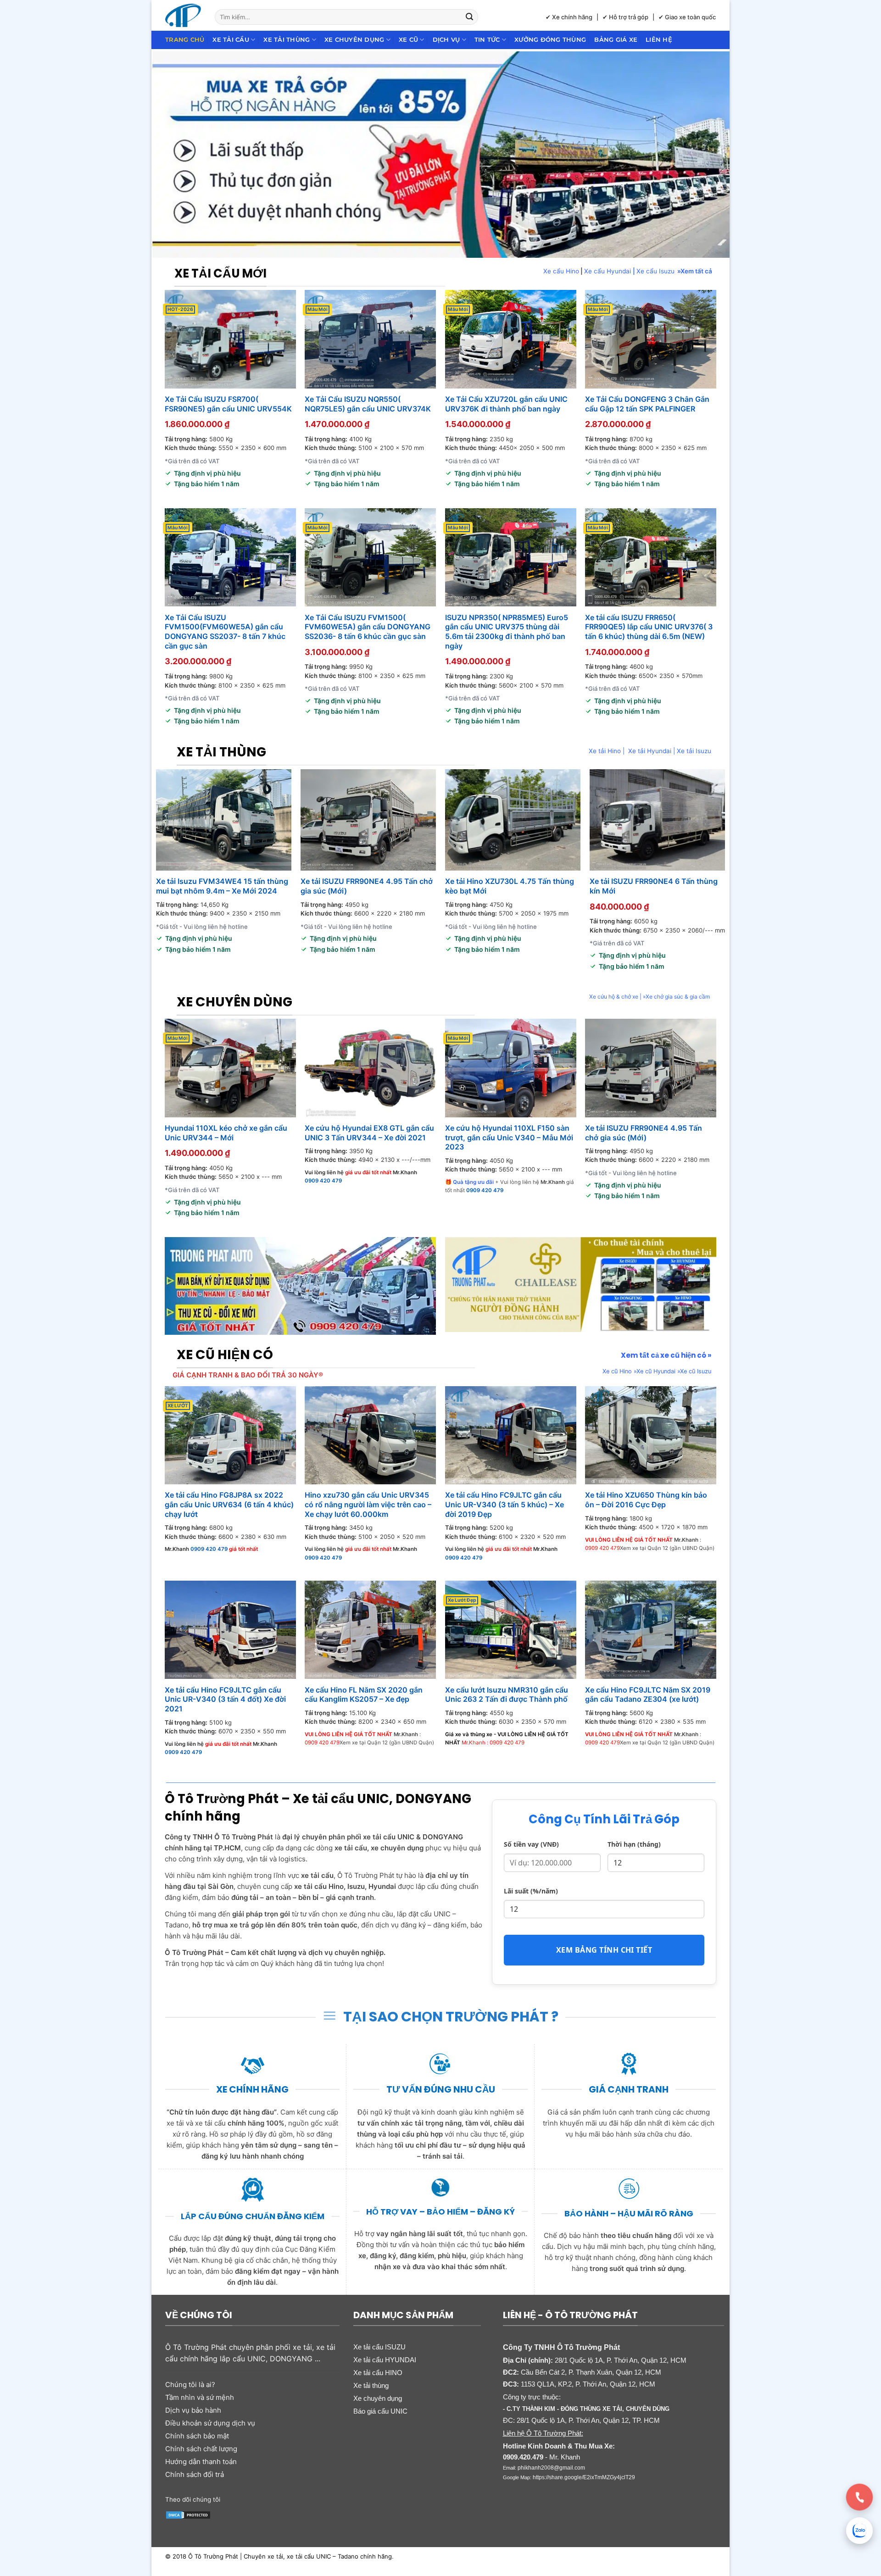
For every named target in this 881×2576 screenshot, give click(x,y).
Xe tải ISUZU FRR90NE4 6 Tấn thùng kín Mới (654, 886)
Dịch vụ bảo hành (193, 2410)
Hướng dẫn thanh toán (201, 2462)
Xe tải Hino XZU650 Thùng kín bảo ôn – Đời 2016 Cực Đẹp (646, 1500)
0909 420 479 (323, 1181)
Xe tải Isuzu (694, 751)
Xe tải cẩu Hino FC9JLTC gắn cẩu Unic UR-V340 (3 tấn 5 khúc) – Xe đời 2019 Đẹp (505, 1505)
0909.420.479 (523, 2457)
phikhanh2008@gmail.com (551, 2468)
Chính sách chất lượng (201, 2449)
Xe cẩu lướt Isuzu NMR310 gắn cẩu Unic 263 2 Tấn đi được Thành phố (507, 1695)
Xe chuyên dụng (354, 40)
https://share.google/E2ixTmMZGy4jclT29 (584, 2477)
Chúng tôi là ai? (190, 2384)
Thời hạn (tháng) (634, 1844)
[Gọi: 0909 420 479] (859, 2497)
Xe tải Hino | (608, 751)
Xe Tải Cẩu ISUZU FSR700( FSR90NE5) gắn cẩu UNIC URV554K (228, 404)
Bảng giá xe (616, 40)
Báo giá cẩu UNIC (380, 2411)
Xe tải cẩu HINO (378, 2373)
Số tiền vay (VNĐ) (531, 1844)
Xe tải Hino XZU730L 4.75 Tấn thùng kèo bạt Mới (510, 886)
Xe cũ (408, 40)
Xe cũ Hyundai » (658, 1371)
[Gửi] (470, 17)
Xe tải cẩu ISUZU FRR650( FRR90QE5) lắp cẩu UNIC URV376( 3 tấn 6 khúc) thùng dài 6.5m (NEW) (649, 627)
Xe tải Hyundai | (652, 751)
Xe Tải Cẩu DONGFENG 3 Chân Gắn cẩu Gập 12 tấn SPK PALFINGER (647, 404)
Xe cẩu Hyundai (608, 271)
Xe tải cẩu (231, 40)
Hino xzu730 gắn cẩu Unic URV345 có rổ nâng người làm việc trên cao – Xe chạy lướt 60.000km (368, 1505)
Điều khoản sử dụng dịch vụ (210, 2423)
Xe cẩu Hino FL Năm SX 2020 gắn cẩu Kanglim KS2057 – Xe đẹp (364, 1695)
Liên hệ (659, 40)
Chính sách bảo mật (197, 2436)
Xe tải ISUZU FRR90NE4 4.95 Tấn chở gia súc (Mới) (367, 886)
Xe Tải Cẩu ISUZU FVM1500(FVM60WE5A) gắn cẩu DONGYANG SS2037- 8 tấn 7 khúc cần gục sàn (225, 632)
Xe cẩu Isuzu (655, 271)
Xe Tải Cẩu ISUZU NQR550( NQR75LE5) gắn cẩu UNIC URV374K (368, 404)
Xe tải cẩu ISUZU (379, 2347)
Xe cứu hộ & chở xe (614, 997)
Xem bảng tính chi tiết (604, 1950)
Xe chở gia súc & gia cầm (678, 997)
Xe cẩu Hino (561, 271)
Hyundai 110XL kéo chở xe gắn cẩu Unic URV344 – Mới (226, 1133)
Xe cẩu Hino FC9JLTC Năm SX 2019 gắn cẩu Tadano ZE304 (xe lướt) (648, 1695)
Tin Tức (487, 40)
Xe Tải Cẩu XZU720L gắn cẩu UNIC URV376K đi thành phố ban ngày (506, 404)
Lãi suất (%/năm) (531, 1891)
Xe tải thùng (287, 40)
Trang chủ (185, 40)
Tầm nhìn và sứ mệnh (200, 2397)
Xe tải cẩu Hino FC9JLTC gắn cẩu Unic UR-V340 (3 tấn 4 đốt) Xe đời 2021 (225, 1699)
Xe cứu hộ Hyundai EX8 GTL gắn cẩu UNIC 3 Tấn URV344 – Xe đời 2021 (369, 1133)
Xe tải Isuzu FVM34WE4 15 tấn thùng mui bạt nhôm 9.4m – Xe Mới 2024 (222, 886)
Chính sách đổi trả (195, 2474)
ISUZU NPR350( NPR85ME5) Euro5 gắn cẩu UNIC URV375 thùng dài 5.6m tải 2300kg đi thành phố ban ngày (507, 632)
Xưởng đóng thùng (550, 40)
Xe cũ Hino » (619, 1371)
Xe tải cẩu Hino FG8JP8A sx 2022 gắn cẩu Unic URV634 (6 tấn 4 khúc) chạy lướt (229, 1505)
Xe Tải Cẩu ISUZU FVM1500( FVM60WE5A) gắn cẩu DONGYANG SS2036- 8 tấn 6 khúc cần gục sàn (368, 627)
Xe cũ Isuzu (696, 1371)
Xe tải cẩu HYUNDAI (385, 2360)
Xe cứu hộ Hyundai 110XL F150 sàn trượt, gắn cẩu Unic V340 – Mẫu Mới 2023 (509, 1138)
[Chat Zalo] (859, 2531)
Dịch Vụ (446, 40)
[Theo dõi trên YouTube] (299, 2498)
